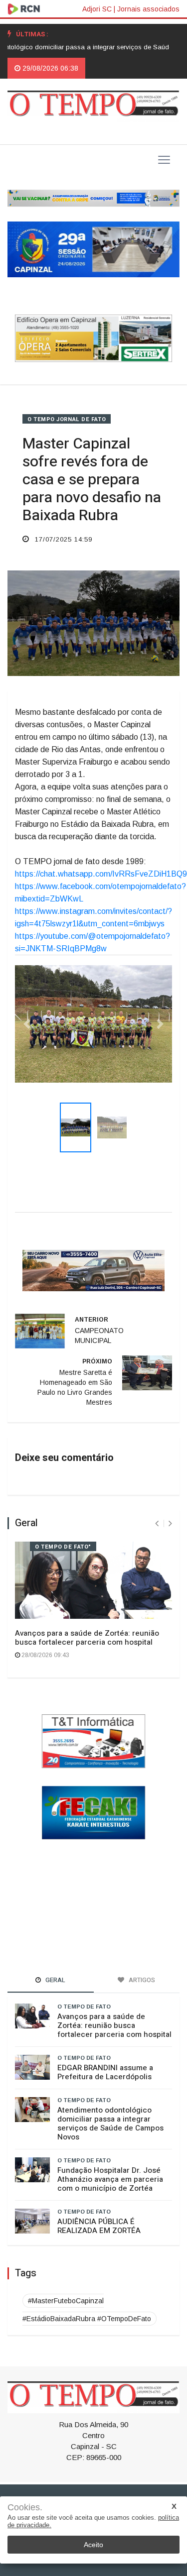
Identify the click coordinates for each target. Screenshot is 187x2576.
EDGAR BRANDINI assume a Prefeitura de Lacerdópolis (105, 2051)
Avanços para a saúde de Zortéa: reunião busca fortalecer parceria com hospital (87, 1617)
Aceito (93, 2545)
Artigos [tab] (141, 1959)
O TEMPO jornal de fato (67, 419)
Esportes (92, 2482)
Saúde (74, 2494)
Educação (108, 2494)
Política (58, 2482)
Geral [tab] (55, 1959)
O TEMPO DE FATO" (63, 1526)
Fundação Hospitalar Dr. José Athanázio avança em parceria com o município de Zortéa (110, 2158)
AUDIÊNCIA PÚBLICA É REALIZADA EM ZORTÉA (99, 2205)
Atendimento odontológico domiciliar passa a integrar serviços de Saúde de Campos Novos (110, 2103)
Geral (30, 2482)
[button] (27, 1013)
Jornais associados (148, 9)
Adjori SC (97, 9)
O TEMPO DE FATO (84, 1986)
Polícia (156, 2482)
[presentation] (157, 1503)
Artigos (126, 2482)
